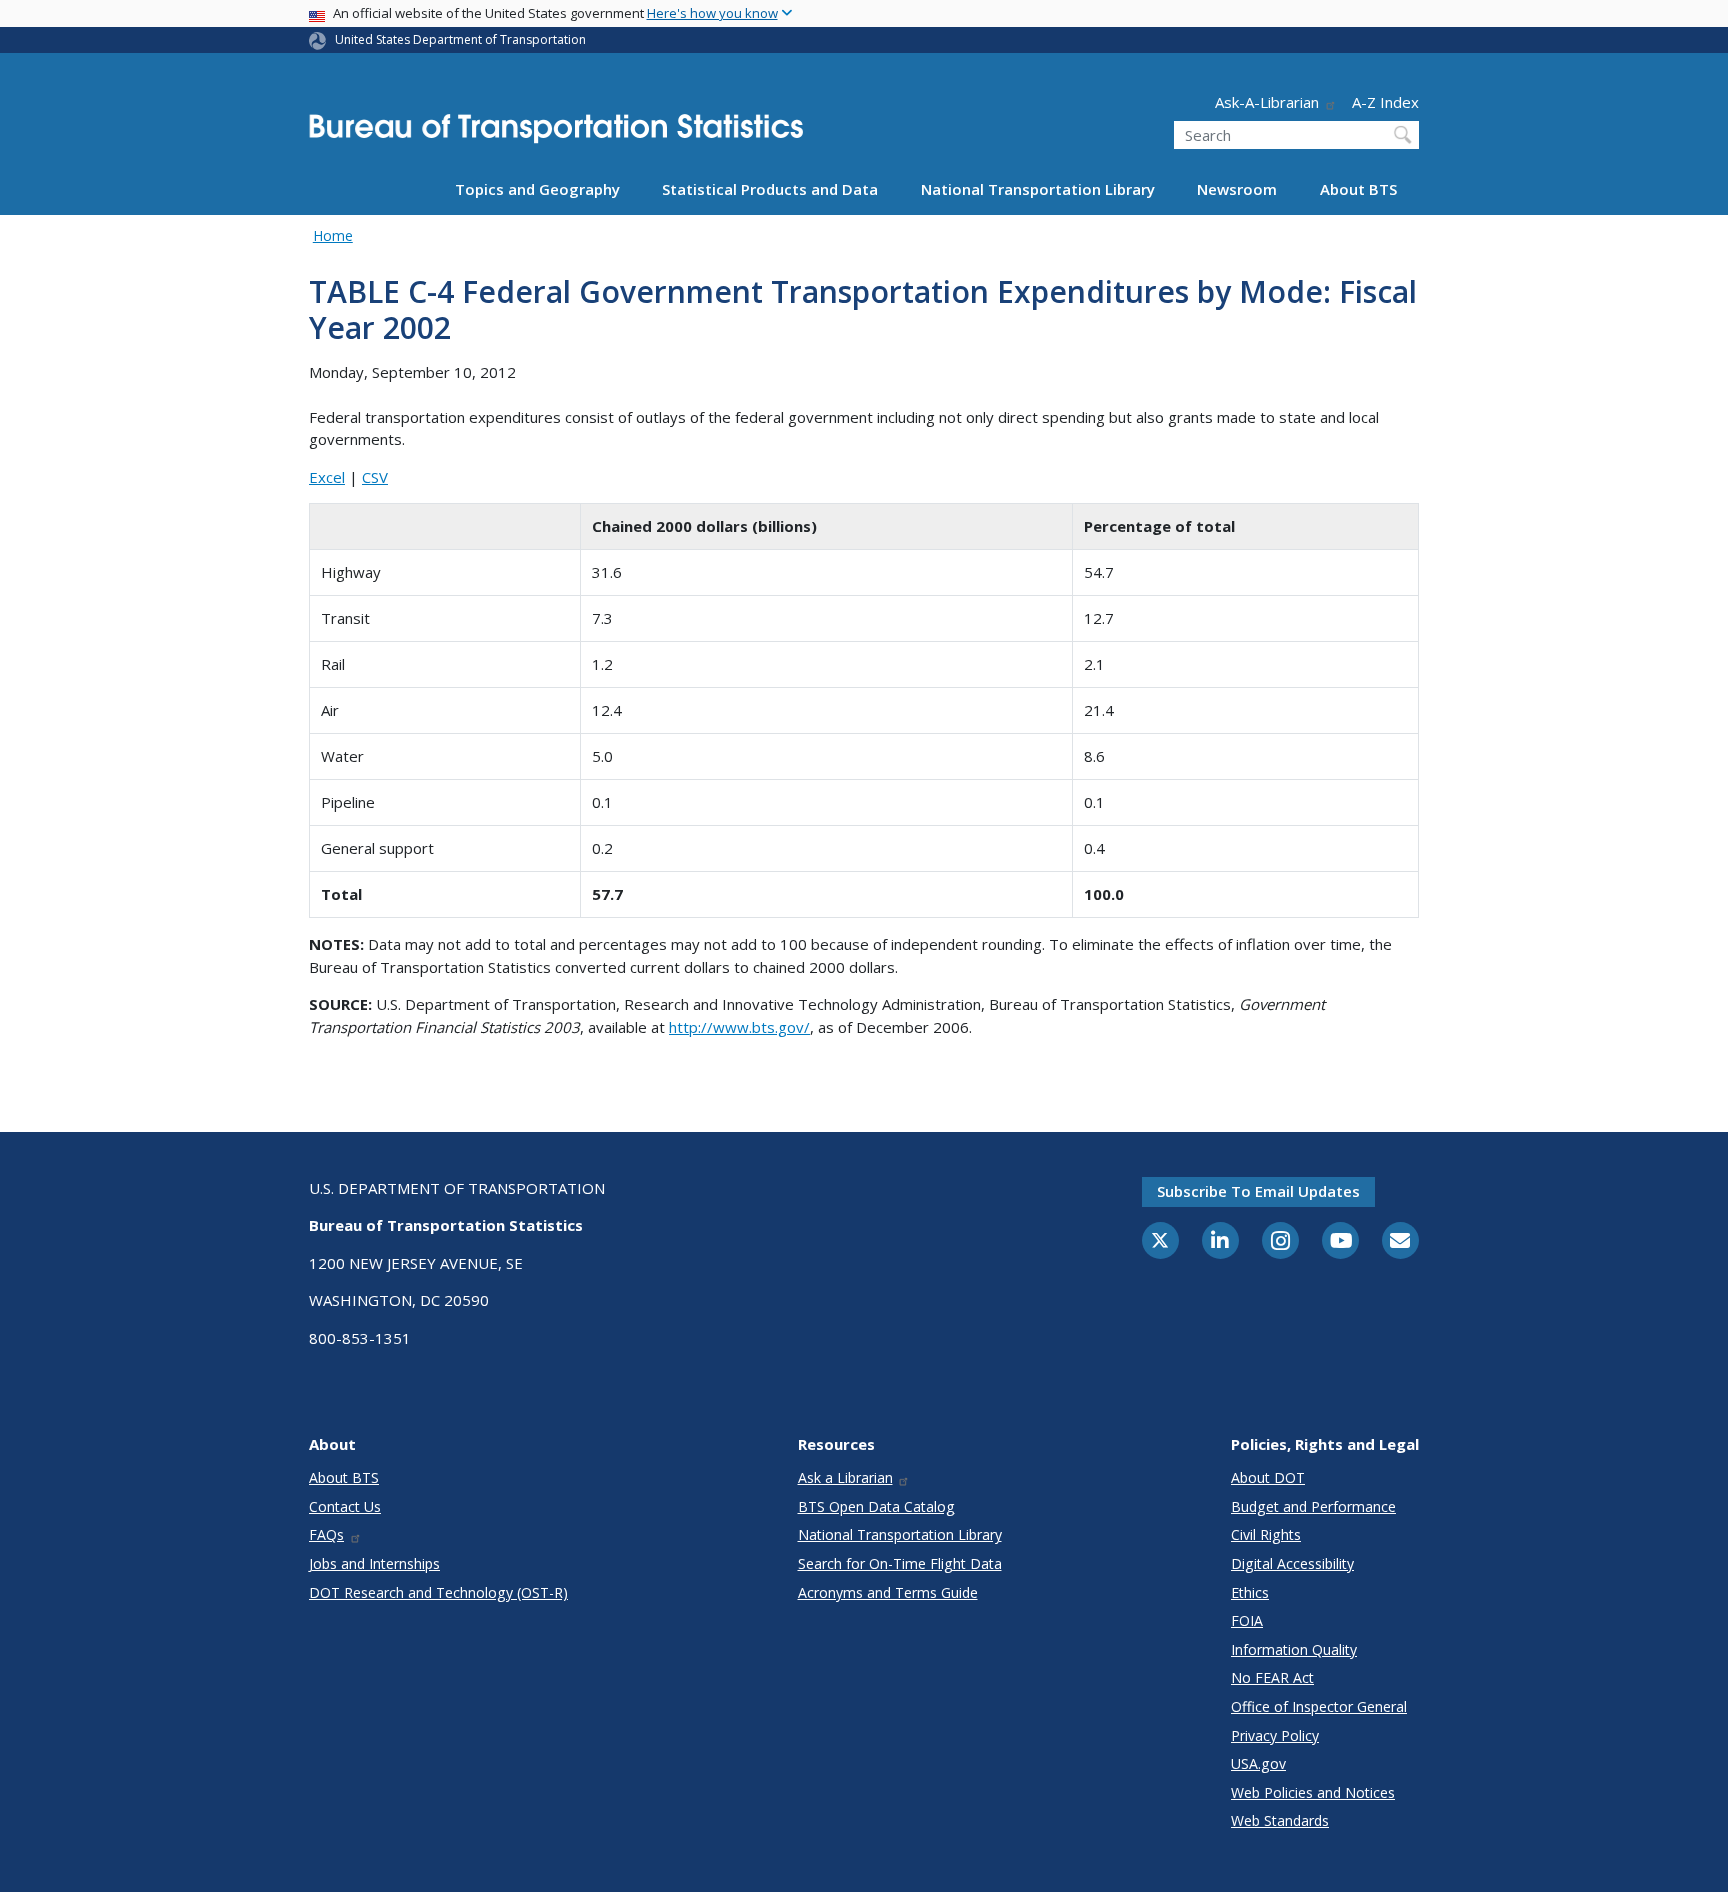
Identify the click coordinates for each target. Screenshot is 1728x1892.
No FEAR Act (1272, 1677)
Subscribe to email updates (1258, 1191)
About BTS (1358, 189)
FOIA (1247, 1620)
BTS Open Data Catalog (876, 1506)
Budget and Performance (1313, 1506)
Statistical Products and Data (770, 189)
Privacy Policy (1275, 1735)
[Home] (556, 134)
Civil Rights (1266, 1534)
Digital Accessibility (1292, 1563)
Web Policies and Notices (1313, 1792)
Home (333, 235)
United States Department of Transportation (460, 39)
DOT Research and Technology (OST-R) (438, 1592)
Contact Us (345, 1506)
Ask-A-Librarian (1267, 102)
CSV (375, 477)
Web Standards (1280, 1820)
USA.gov (1258, 1763)
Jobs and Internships (374, 1563)
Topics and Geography (537, 189)
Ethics (1250, 1592)
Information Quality (1294, 1649)
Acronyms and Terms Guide (888, 1592)
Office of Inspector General (1319, 1706)
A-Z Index (1385, 102)
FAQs (326, 1534)
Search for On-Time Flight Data (900, 1563)
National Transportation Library (1038, 189)
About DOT (1268, 1477)
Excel (327, 477)
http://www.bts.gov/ (739, 1027)
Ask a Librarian (845, 1477)
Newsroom (1237, 189)
